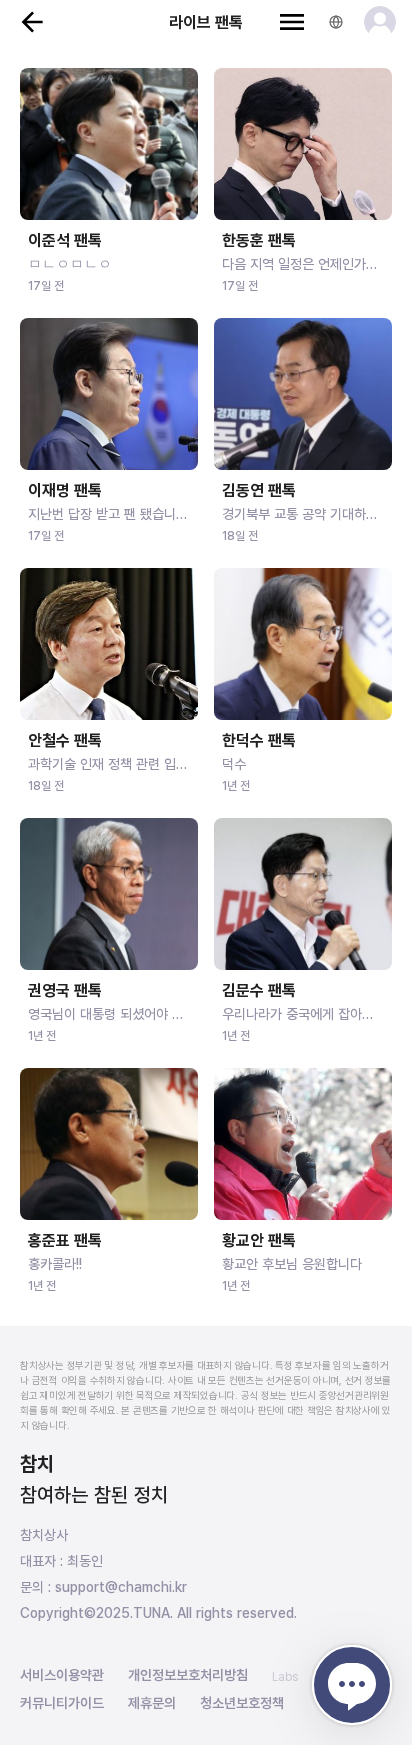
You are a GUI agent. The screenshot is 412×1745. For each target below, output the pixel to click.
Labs (285, 1677)
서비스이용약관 (62, 1674)
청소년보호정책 (242, 1702)
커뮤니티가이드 (62, 1702)
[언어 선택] (336, 22)
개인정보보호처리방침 (188, 1674)
